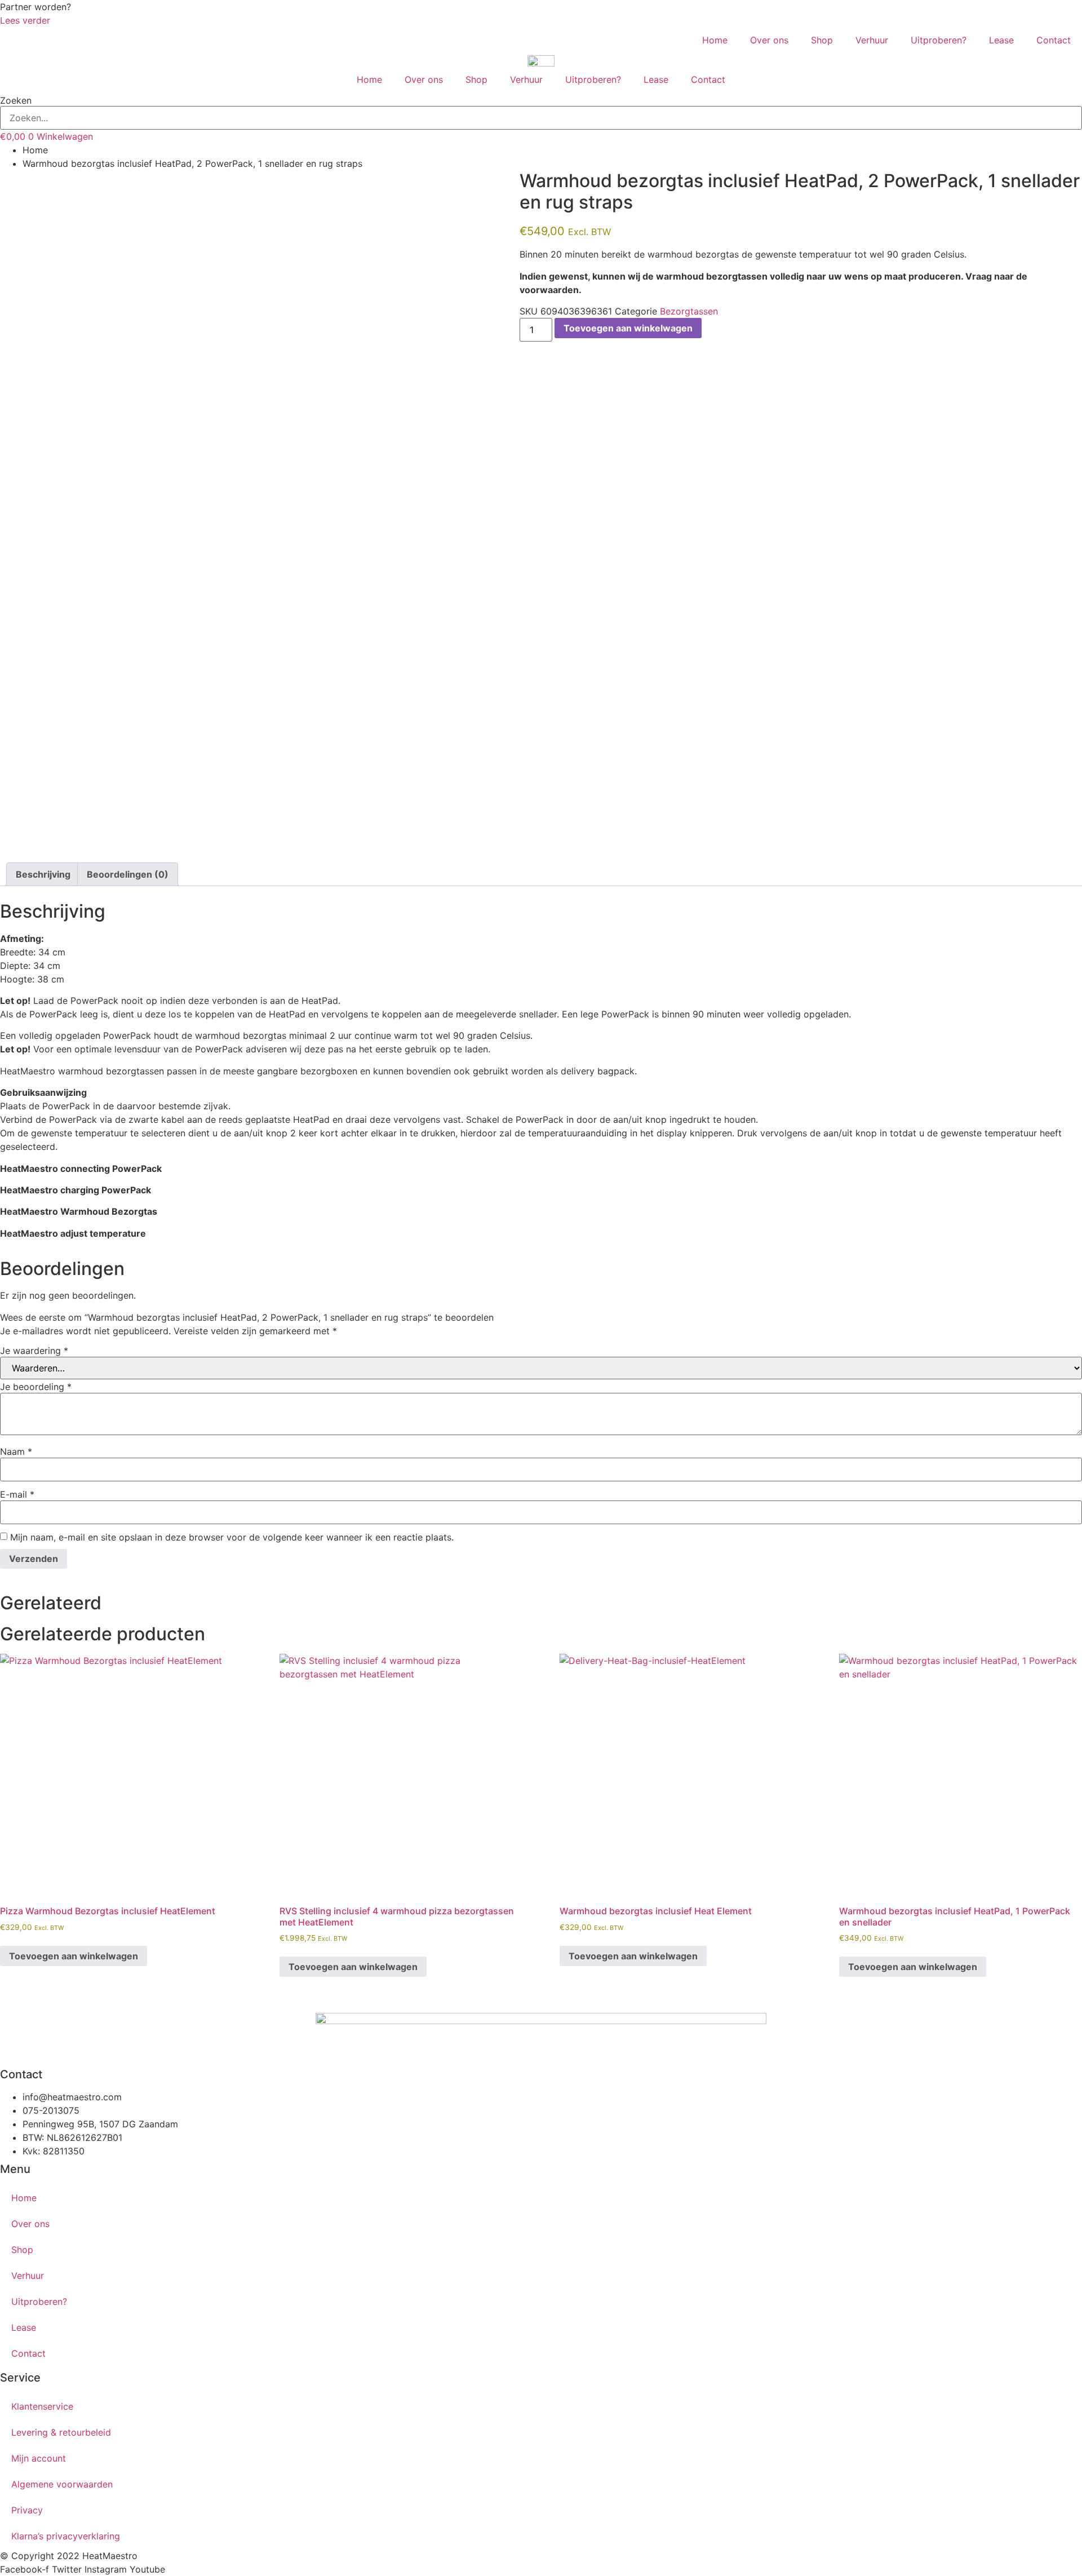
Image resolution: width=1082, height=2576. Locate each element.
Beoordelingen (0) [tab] (128, 874)
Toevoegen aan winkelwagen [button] (74, 1956)
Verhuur (872, 40)
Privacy (27, 2510)
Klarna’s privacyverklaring (66, 2536)
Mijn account (39, 2458)
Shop (822, 40)
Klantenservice (42, 2406)
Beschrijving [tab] (43, 874)
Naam (16, 1451)
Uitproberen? (939, 40)
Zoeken (16, 100)
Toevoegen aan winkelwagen (628, 328)
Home (715, 40)
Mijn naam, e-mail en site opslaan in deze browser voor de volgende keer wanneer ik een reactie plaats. (232, 1537)
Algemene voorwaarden (62, 2484)
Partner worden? (36, 7)
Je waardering (34, 1351)
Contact (1054, 40)
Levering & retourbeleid (61, 2432)
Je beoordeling (36, 1387)
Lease (1001, 40)
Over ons (769, 40)
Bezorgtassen (689, 311)
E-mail (17, 1494)
